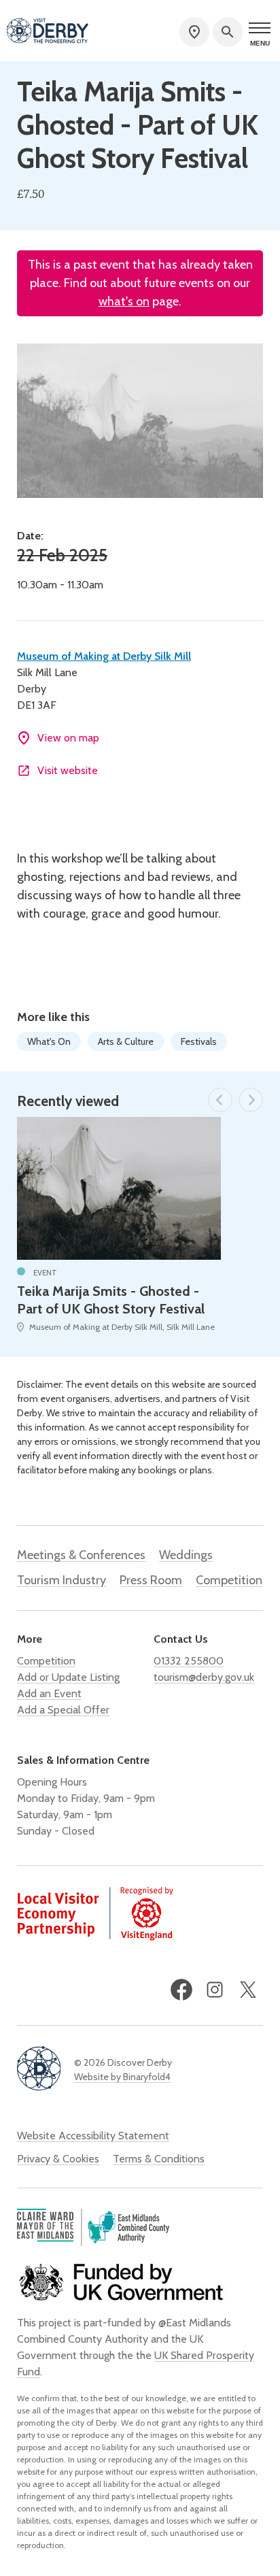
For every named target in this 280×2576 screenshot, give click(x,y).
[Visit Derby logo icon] (39, 2070)
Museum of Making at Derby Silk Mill (104, 656)
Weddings (186, 1555)
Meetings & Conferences (81, 1555)
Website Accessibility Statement (93, 2136)
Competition (229, 1580)
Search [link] (228, 32)
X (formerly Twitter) (248, 1990)
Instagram (215, 1990)
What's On (49, 1041)
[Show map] (194, 32)
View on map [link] (68, 738)
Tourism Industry (62, 1580)
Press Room (151, 1580)
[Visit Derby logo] (48, 32)
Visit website (68, 770)
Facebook (181, 1990)
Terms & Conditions (159, 2159)
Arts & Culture (126, 1041)
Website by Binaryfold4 (122, 2077)
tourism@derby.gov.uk (204, 1677)
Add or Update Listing (68, 1677)
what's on (124, 301)
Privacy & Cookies (58, 2159)
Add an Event (49, 1693)
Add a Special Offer (63, 1710)
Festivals (199, 1041)
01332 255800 (189, 1661)
